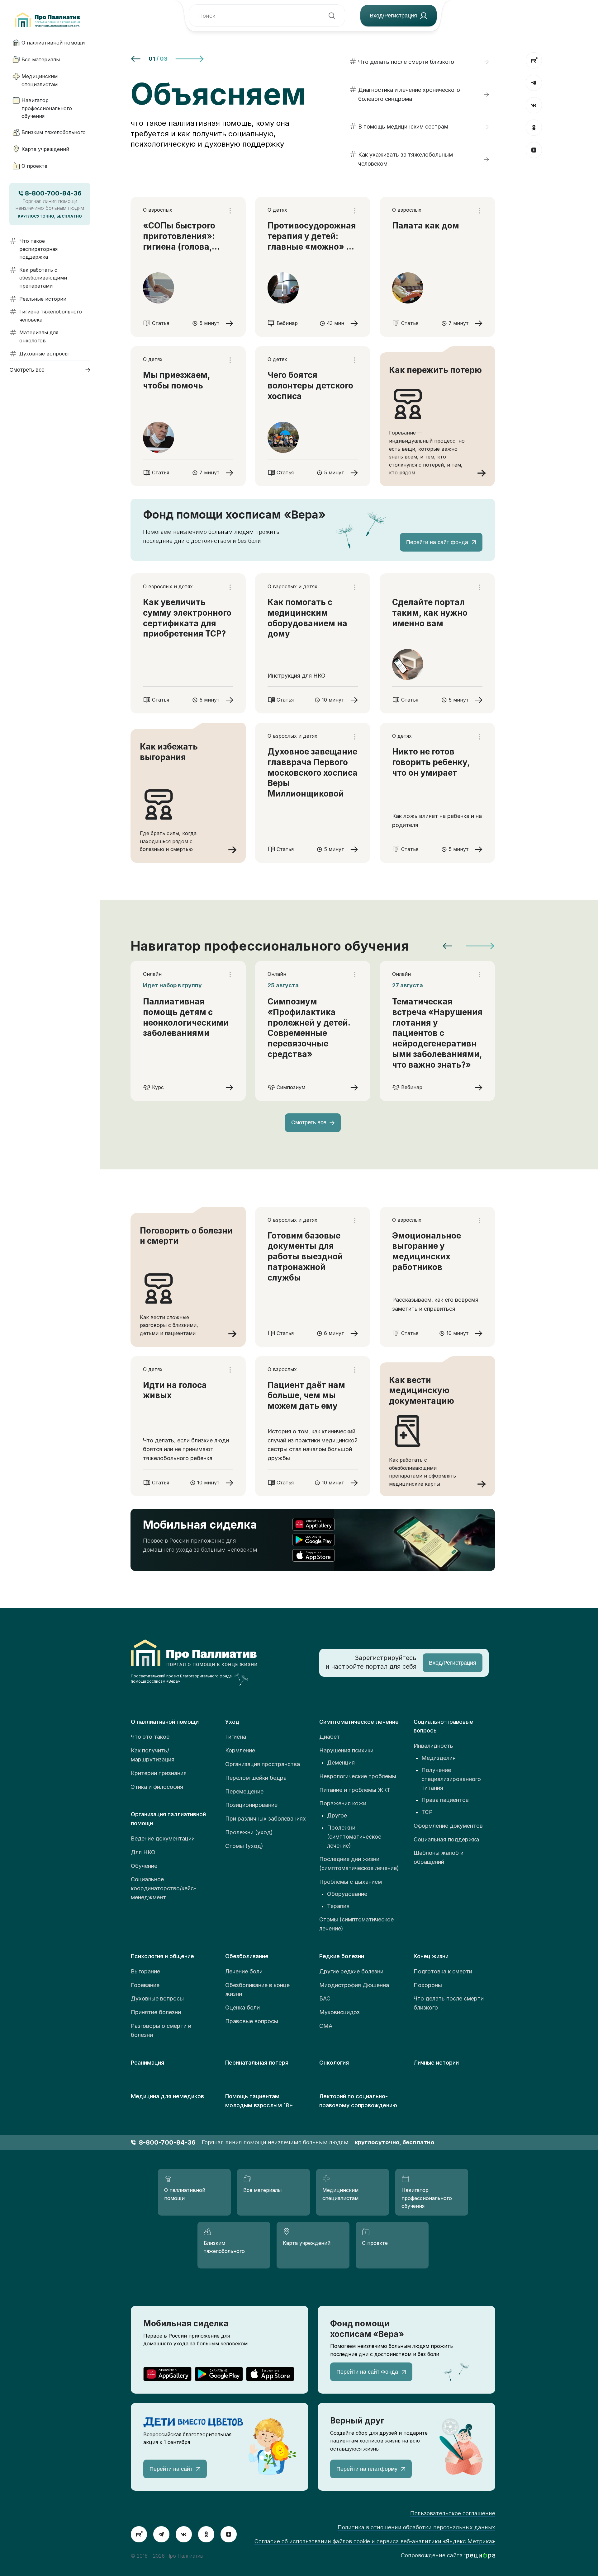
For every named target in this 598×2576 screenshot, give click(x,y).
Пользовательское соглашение (453, 2513)
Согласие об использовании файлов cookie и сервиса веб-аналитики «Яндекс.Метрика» (375, 2541)
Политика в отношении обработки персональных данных (416, 2527)
